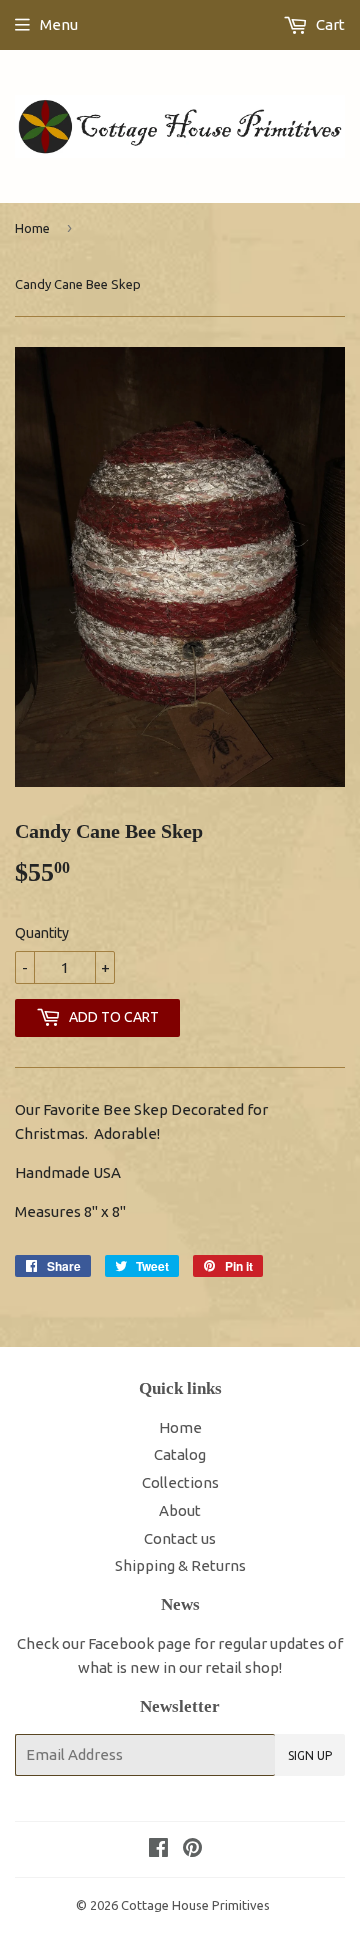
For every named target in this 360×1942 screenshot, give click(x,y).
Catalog (180, 1454)
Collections (180, 1482)
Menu (59, 24)
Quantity (42, 933)
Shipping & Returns (180, 1565)
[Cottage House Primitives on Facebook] (158, 1849)
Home (32, 228)
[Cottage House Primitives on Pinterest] (192, 1849)
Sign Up (310, 1755)
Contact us (180, 1538)
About (180, 1510)
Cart (329, 24)
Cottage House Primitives (195, 1905)
